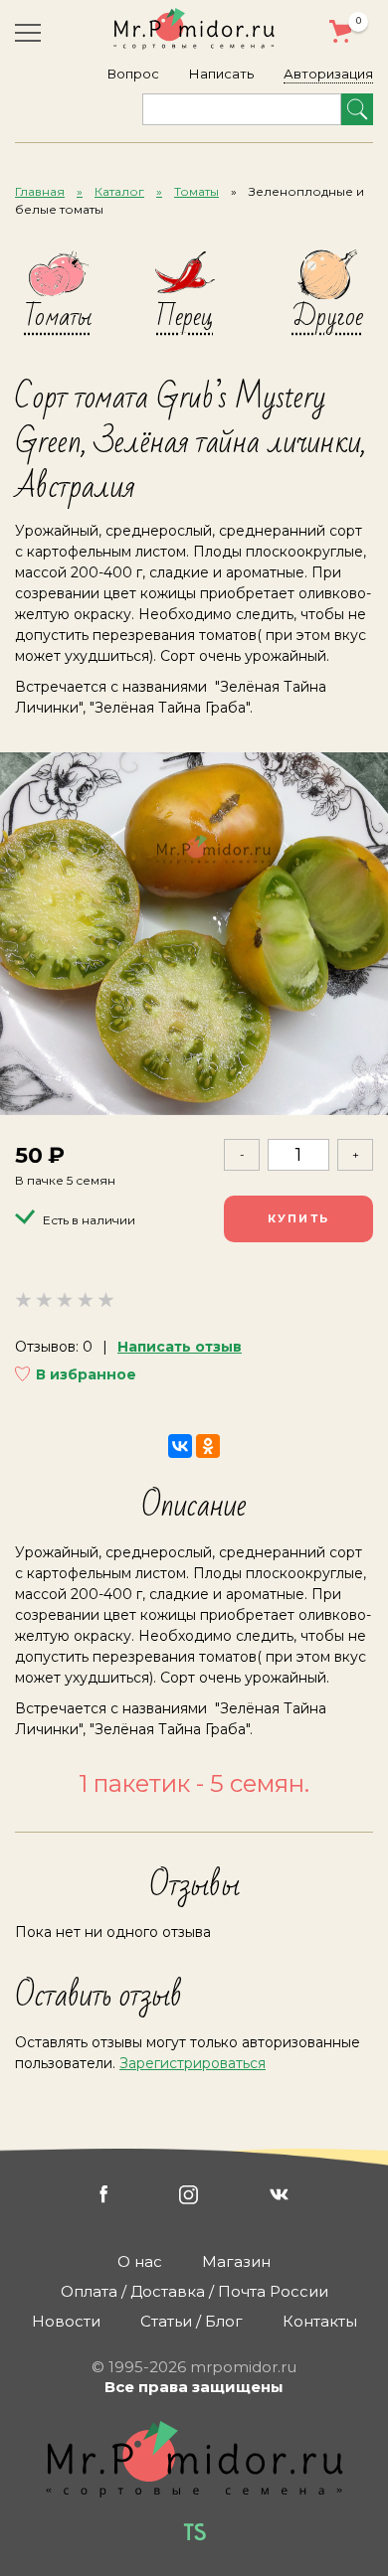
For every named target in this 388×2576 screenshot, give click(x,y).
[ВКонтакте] (180, 1446)
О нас (140, 2261)
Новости (66, 2321)
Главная (40, 191)
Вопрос (133, 74)
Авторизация (328, 74)
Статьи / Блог (192, 2321)
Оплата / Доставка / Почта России (194, 2291)
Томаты (196, 191)
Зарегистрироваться (193, 2063)
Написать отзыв (180, 1347)
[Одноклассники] (208, 1446)
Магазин (236, 2261)
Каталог (119, 191)
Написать (221, 74)
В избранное (86, 1374)
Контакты (320, 2321)
